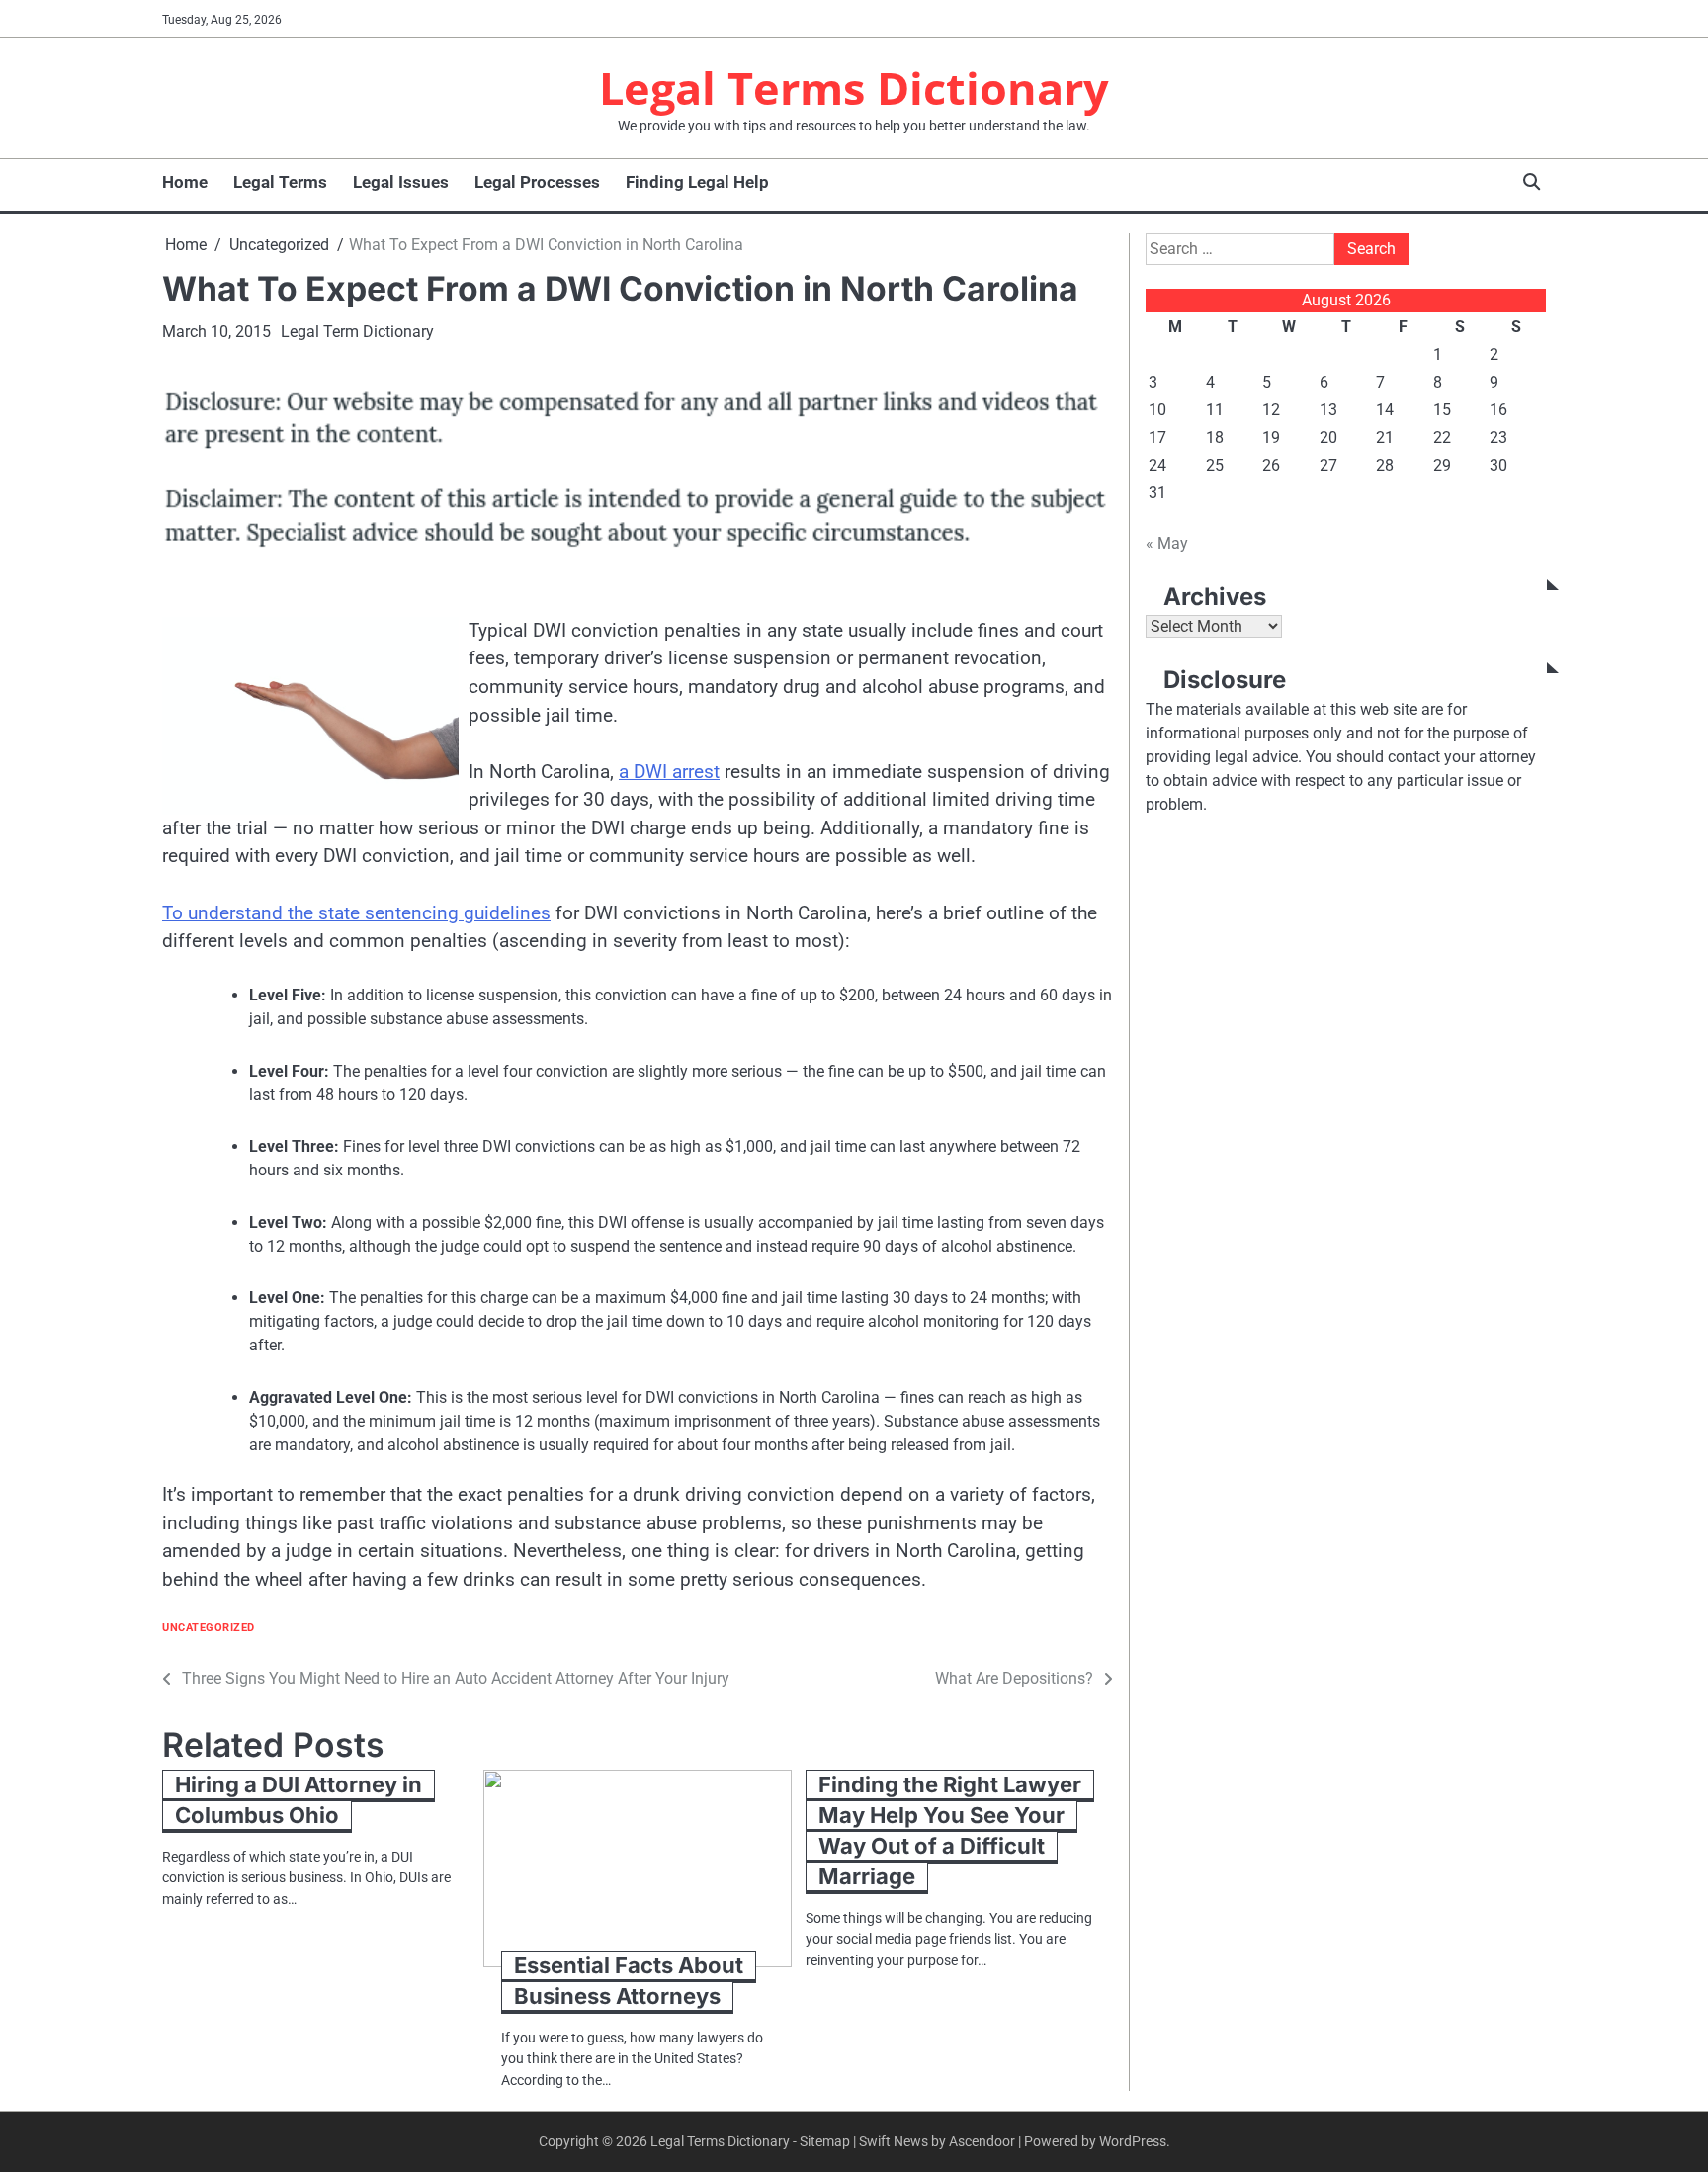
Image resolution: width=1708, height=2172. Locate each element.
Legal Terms (280, 182)
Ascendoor (982, 2141)
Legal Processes (537, 182)
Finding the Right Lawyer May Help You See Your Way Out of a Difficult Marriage (950, 1830)
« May (1167, 543)
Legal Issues (401, 182)
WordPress (1133, 2141)
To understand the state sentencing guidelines (356, 913)
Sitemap (825, 2141)
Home (185, 182)
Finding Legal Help (697, 182)
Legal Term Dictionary (357, 332)
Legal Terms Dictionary (854, 87)
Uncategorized (209, 1628)
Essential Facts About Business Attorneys (629, 1981)
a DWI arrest (669, 772)
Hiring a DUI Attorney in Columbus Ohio (299, 1800)
